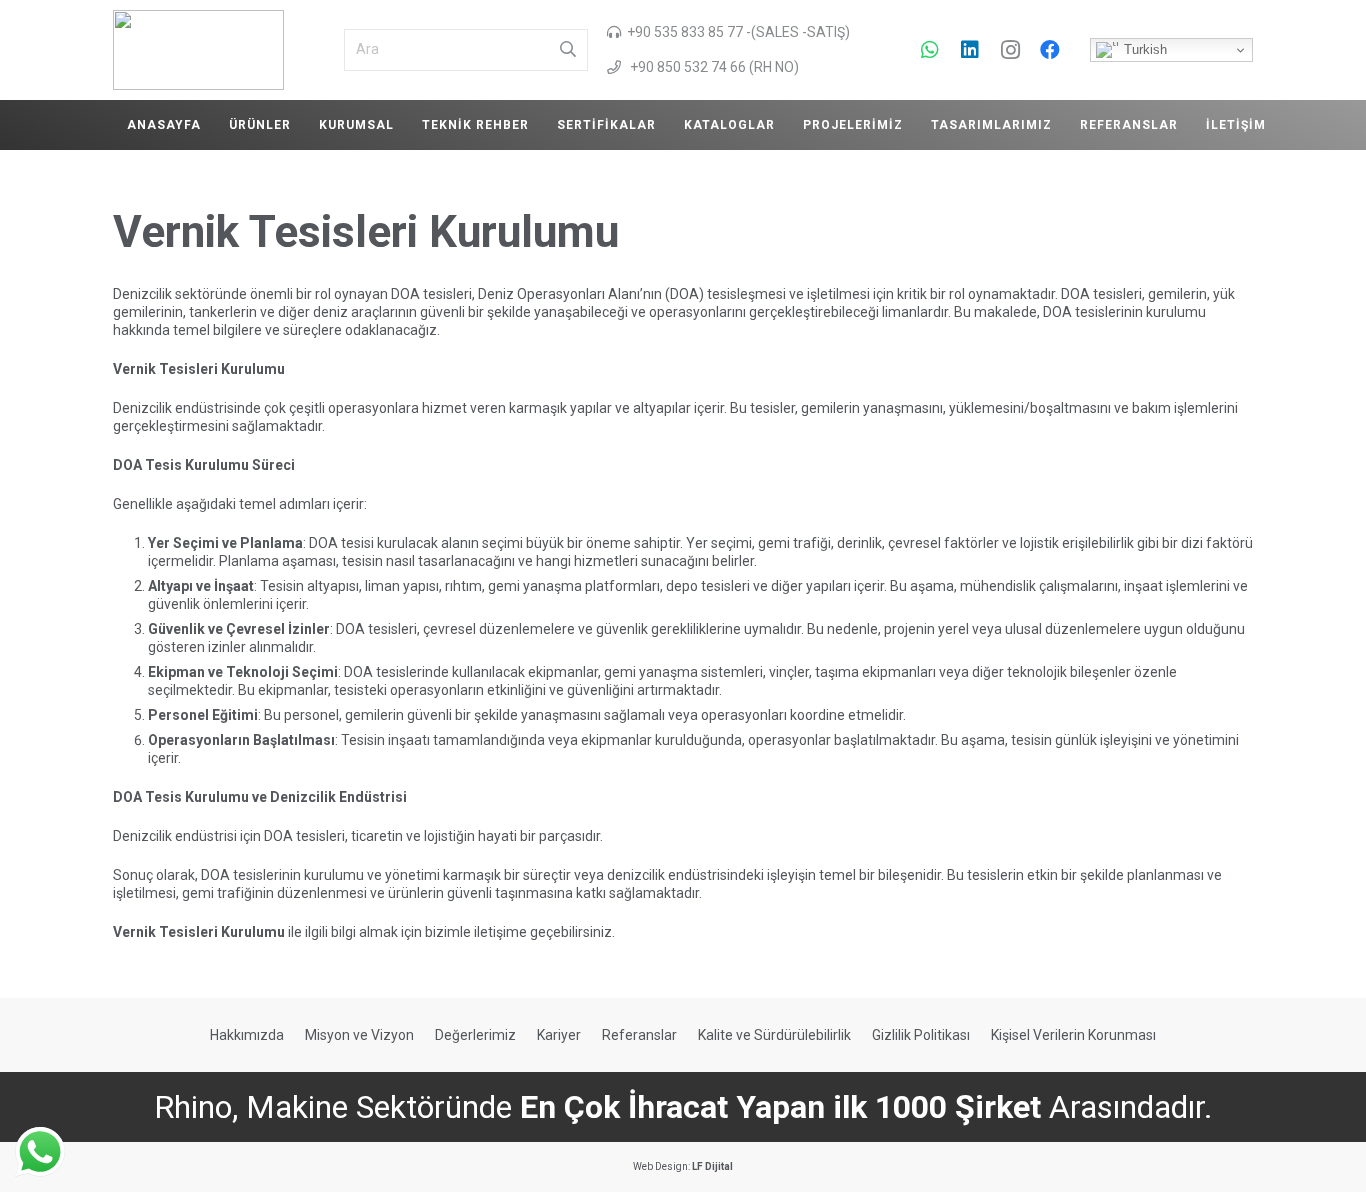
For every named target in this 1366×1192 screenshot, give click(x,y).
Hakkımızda (247, 1035)
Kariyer (559, 1035)
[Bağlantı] (198, 50)
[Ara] (568, 50)
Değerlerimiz (475, 1035)
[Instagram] (1010, 50)
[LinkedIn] (970, 50)
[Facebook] (1050, 50)
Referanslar (639, 1035)
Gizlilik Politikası (921, 1035)
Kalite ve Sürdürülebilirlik (774, 1035)
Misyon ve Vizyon (359, 1035)
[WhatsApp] (930, 50)
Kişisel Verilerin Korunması (1073, 1035)
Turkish (1143, 49)
